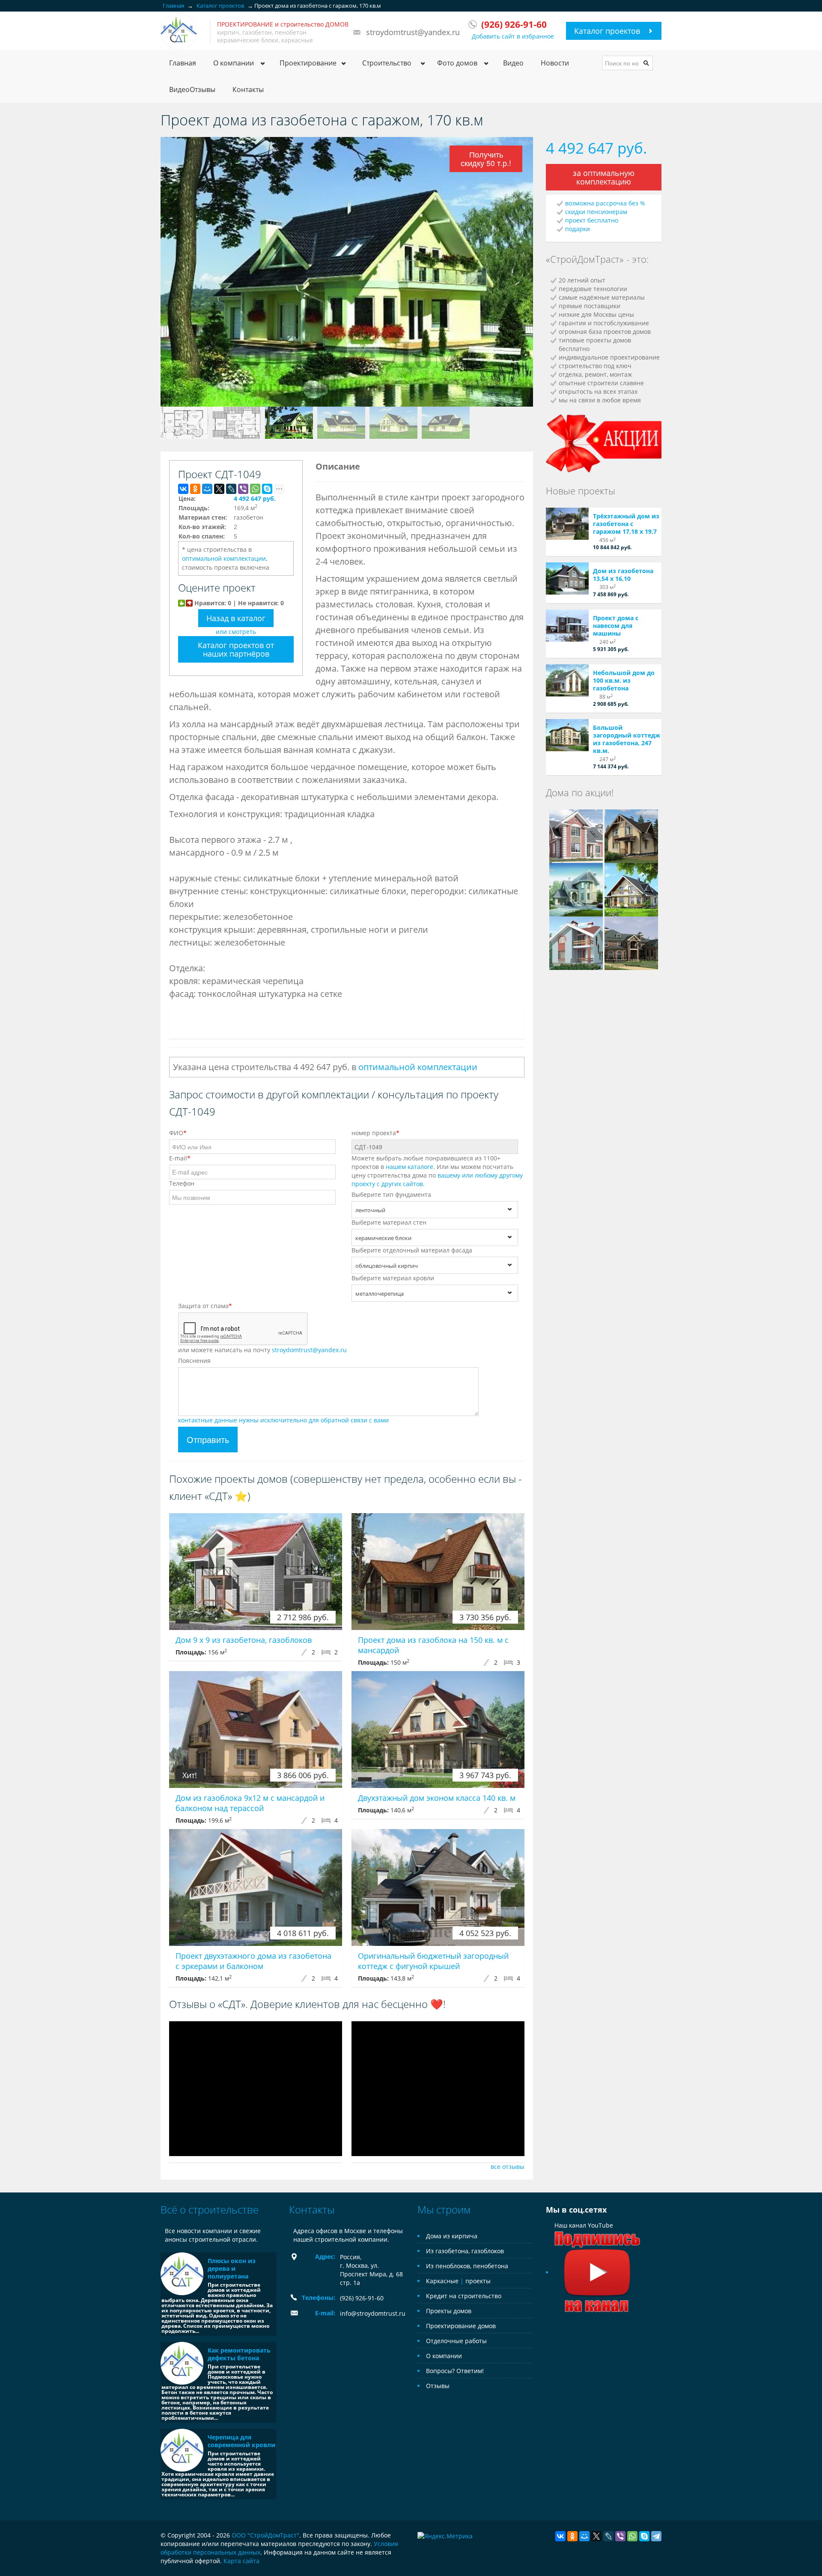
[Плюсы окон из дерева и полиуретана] (182, 2274)
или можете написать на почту (262, 1350)
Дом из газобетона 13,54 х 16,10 (623, 575)
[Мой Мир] (207, 489)
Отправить (208, 1439)
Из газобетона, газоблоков (465, 2251)
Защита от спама (205, 1306)
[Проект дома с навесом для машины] (567, 626)
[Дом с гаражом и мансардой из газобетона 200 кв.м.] (631, 889)
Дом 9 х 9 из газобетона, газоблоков (244, 1640)
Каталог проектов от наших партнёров (236, 649)
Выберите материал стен (389, 1222)
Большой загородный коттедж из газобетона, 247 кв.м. (627, 739)
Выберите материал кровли (393, 1278)
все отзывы (508, 2167)
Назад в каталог (236, 618)
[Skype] (267, 489)
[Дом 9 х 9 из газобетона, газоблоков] (256, 1572)
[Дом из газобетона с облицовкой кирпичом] (576, 889)
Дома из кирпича (452, 2236)
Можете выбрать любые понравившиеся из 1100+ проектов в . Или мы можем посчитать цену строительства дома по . (437, 1171)
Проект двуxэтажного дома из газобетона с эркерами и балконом (253, 1961)
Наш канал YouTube (584, 2225)
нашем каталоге (410, 1167)
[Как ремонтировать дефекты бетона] (182, 2363)
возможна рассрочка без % (605, 203)
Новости (555, 63)
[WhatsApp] (255, 489)
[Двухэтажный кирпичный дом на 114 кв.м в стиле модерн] (576, 942)
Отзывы (438, 2386)
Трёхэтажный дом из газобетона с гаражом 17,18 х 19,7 (626, 524)
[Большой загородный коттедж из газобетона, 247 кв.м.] (567, 735)
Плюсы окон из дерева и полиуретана (232, 2268)
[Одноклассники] (195, 489)
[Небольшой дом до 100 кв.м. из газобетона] (567, 680)
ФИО (178, 1133)
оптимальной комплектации (224, 558)
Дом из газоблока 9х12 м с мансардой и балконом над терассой (250, 1803)
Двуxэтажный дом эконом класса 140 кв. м (437, 1798)
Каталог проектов (607, 31)
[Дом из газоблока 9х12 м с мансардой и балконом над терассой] (256, 1730)
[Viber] (243, 489)
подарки (578, 229)
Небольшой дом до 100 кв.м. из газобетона (624, 680)
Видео (513, 63)
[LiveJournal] (231, 489)
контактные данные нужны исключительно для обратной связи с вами (283, 1420)
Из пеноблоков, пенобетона (467, 2266)
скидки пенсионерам (596, 212)
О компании (444, 2356)
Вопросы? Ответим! (455, 2371)
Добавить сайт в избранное (513, 36)
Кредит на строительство (464, 2296)
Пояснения (194, 1361)
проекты (478, 2281)
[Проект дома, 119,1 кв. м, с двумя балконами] (631, 835)
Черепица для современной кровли (241, 2441)
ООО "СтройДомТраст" (265, 2535)
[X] (219, 489)
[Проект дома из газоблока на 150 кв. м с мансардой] (438, 1572)
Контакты (248, 89)
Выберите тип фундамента (391, 1194)
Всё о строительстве (210, 2209)
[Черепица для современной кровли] (182, 2450)
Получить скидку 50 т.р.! (486, 159)
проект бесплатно (592, 220)
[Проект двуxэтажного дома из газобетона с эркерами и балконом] (256, 1887)
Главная (183, 63)
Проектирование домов (461, 2326)
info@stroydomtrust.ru (373, 2313)
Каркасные (442, 2281)
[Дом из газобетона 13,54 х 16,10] (567, 579)
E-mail (180, 1158)
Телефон (182, 1183)
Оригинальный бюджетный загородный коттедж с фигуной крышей (433, 1961)
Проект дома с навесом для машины (616, 626)
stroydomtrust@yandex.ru (413, 32)
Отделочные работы (456, 2341)
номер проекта (375, 1133)
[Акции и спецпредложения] (604, 442)
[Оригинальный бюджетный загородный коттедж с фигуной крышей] (438, 1887)
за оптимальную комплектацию (604, 177)
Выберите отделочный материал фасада (412, 1250)
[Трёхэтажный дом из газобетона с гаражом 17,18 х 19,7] (567, 524)
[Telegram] (656, 2536)
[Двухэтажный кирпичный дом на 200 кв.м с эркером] (576, 835)
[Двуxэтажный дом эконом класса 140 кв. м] (438, 1730)
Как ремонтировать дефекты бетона (239, 2354)
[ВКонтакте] (183, 489)
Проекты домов (449, 2311)
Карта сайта (241, 2561)
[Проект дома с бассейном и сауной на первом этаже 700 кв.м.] (631, 942)
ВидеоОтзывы (192, 89)
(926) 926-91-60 (362, 2298)
